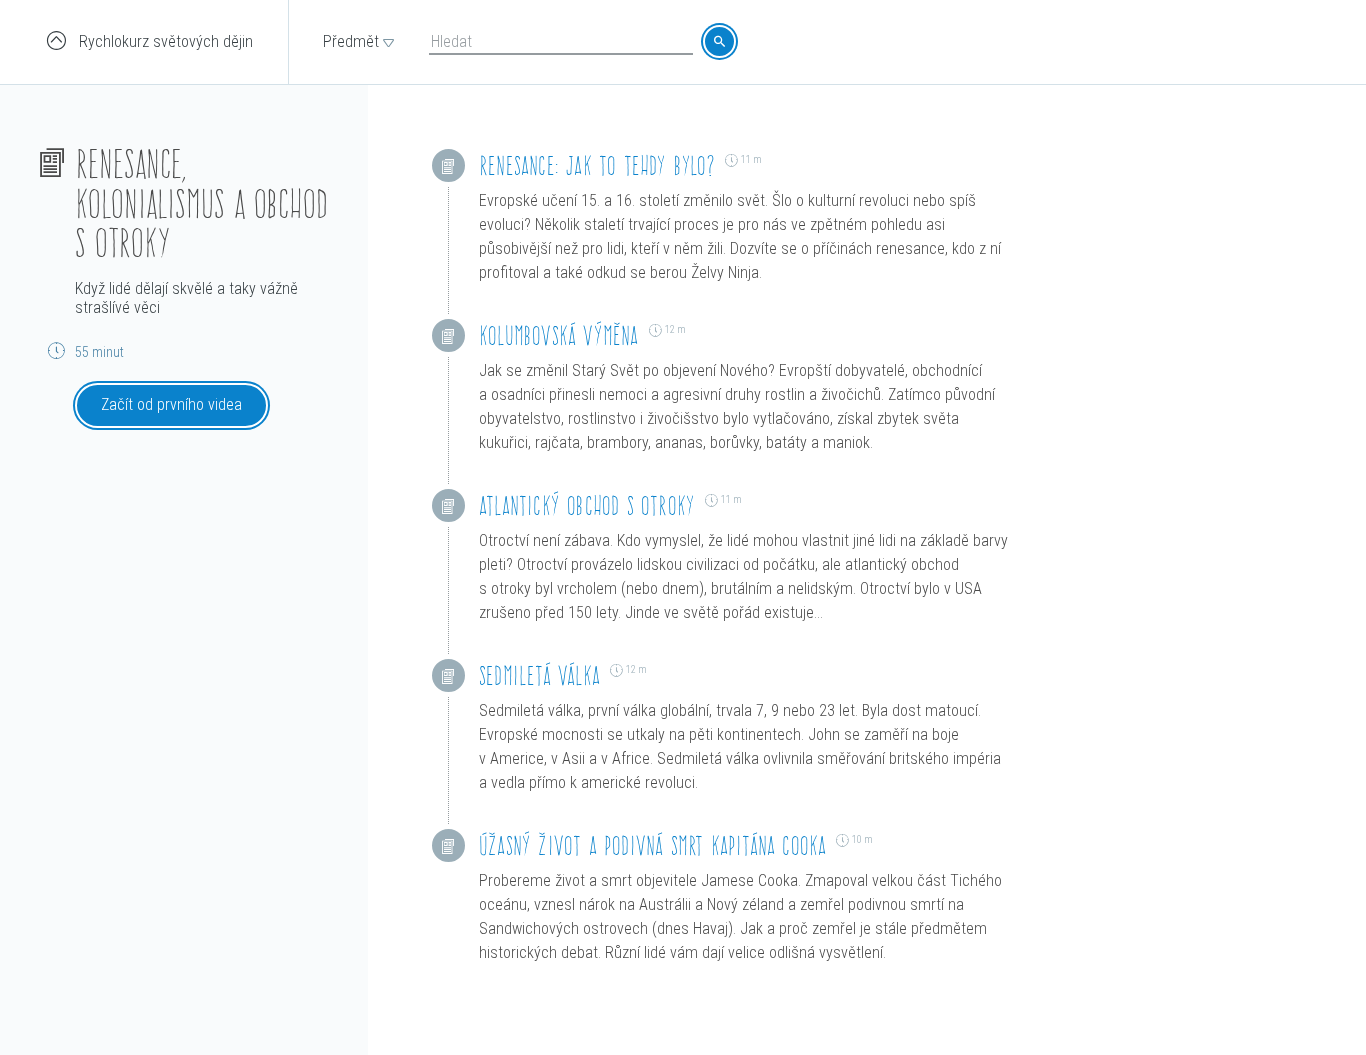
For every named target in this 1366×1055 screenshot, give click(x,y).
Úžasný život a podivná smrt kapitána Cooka (652, 845)
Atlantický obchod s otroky (587, 505)
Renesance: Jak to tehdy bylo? (597, 165)
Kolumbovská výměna (559, 335)
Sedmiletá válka (539, 675)
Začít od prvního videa (171, 404)
